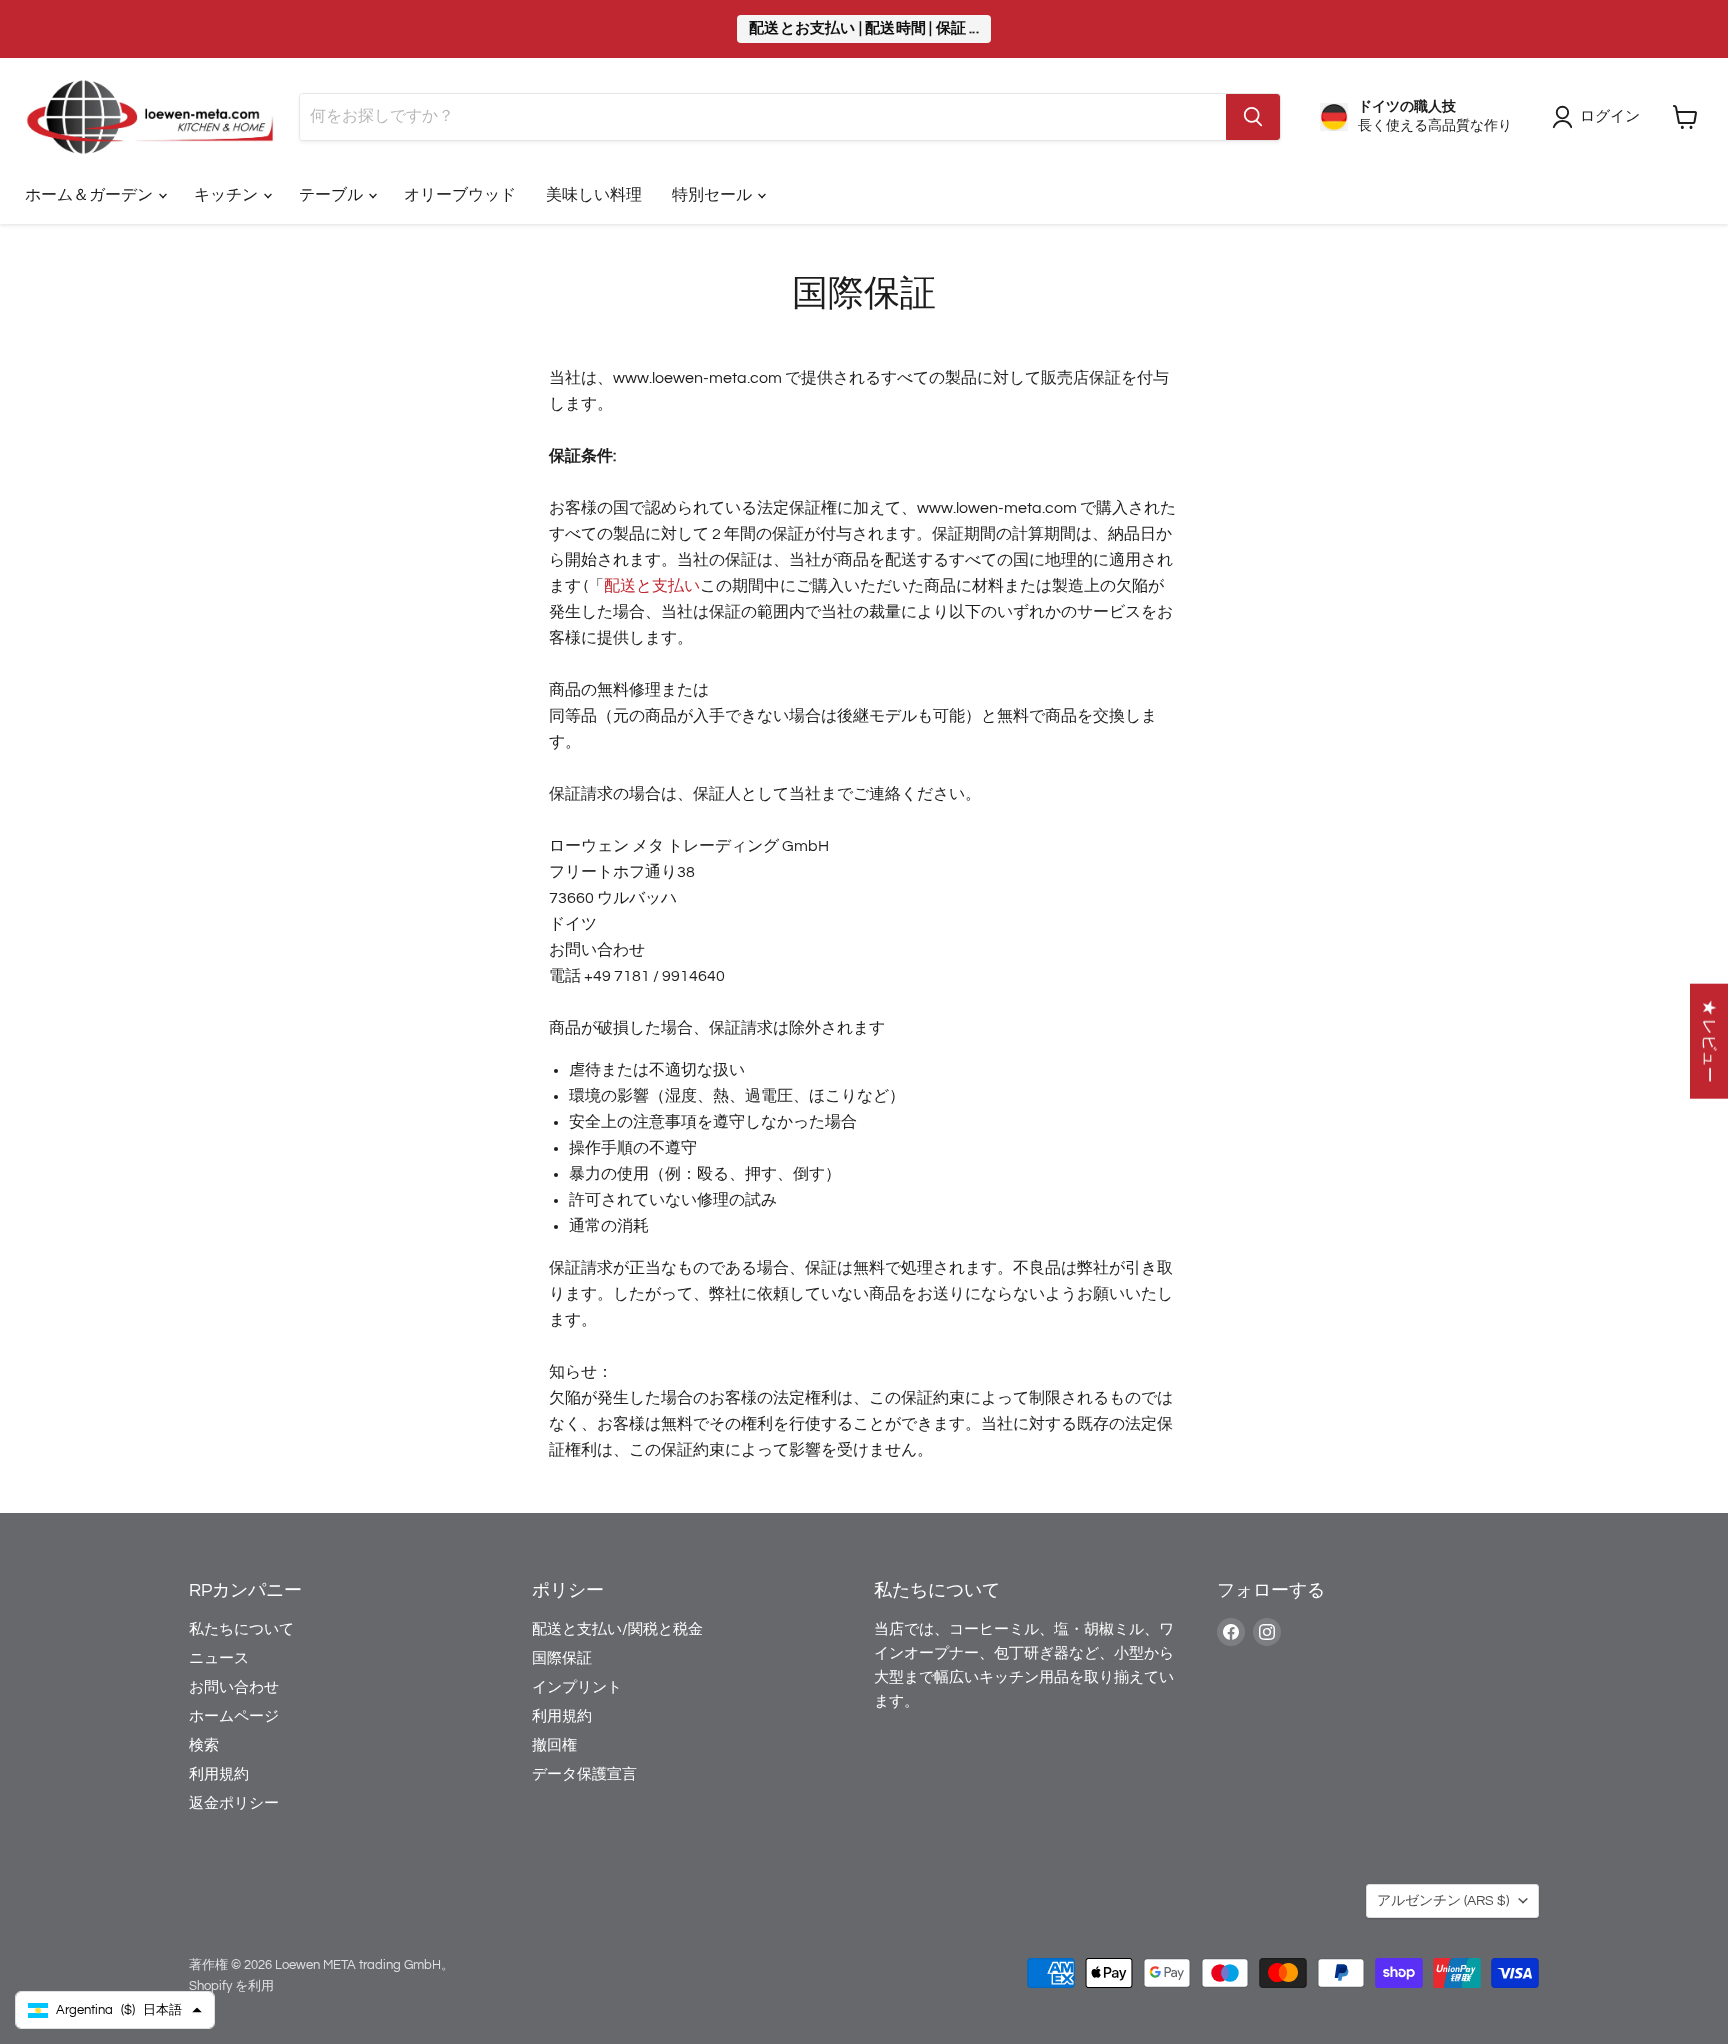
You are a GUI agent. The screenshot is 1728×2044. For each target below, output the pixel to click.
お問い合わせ (234, 1687)
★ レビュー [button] (1709, 1041)
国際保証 (562, 1658)
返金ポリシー (234, 1803)
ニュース (219, 1658)
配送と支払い (652, 586)
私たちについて (241, 1629)
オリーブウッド (460, 195)
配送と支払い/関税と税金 (617, 1629)
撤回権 (554, 1745)
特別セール (713, 195)
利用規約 (219, 1774)
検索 (204, 1745)
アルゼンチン (1443, 1901)
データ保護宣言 (584, 1774)
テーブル (332, 195)
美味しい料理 (594, 195)
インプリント (577, 1687)
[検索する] (1253, 117)
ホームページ (234, 1716)
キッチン (227, 195)
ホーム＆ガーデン (90, 195)
